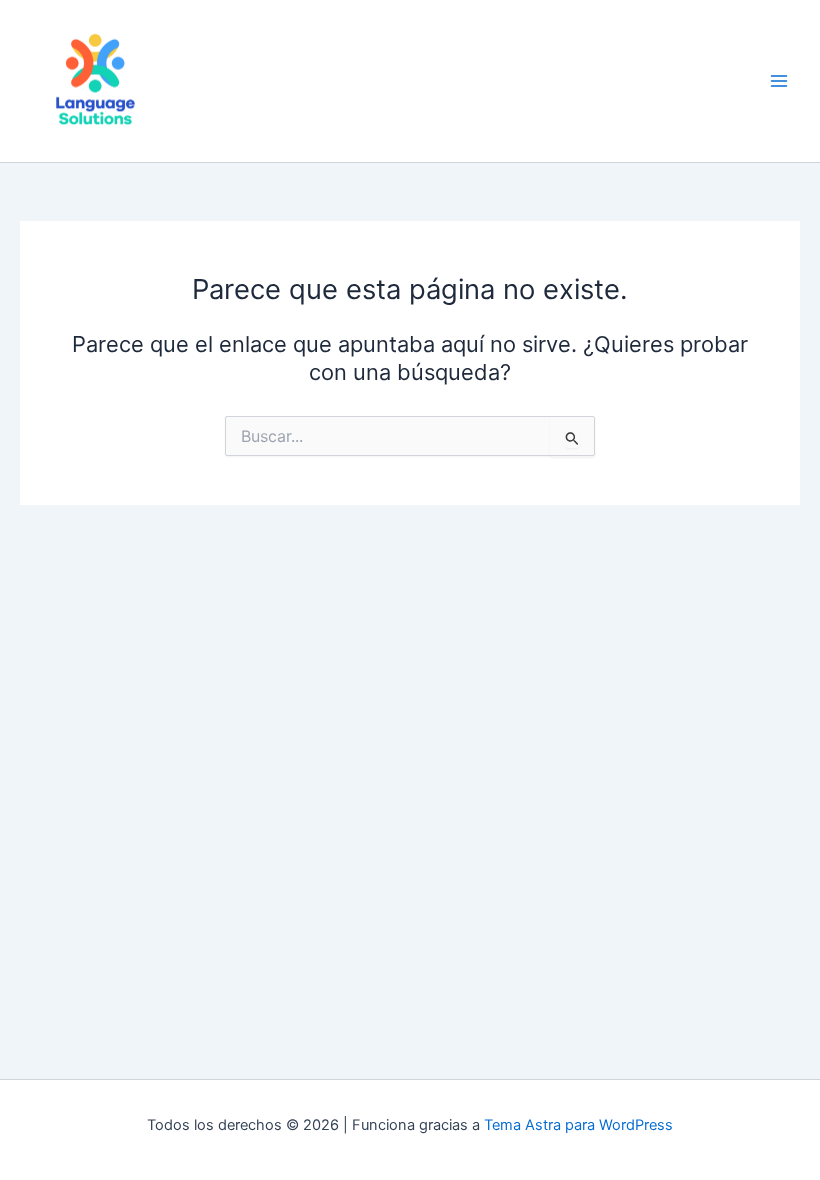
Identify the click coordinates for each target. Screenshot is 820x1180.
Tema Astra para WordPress (578, 1125)
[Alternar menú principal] (779, 81)
